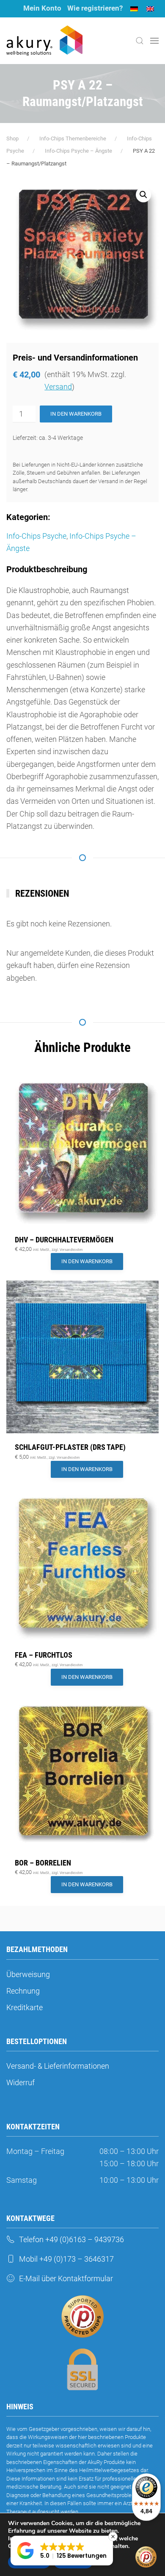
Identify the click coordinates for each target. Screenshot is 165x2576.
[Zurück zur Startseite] (44, 41)
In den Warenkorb (76, 414)
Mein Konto (42, 8)
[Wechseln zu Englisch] (150, 9)
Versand (58, 387)
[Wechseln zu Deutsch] (134, 9)
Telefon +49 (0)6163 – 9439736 (71, 2239)
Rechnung (23, 1991)
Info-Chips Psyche (36, 536)
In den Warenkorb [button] (87, 1261)
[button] (140, 41)
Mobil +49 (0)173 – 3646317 (66, 2259)
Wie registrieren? (95, 8)
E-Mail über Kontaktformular (66, 2278)
